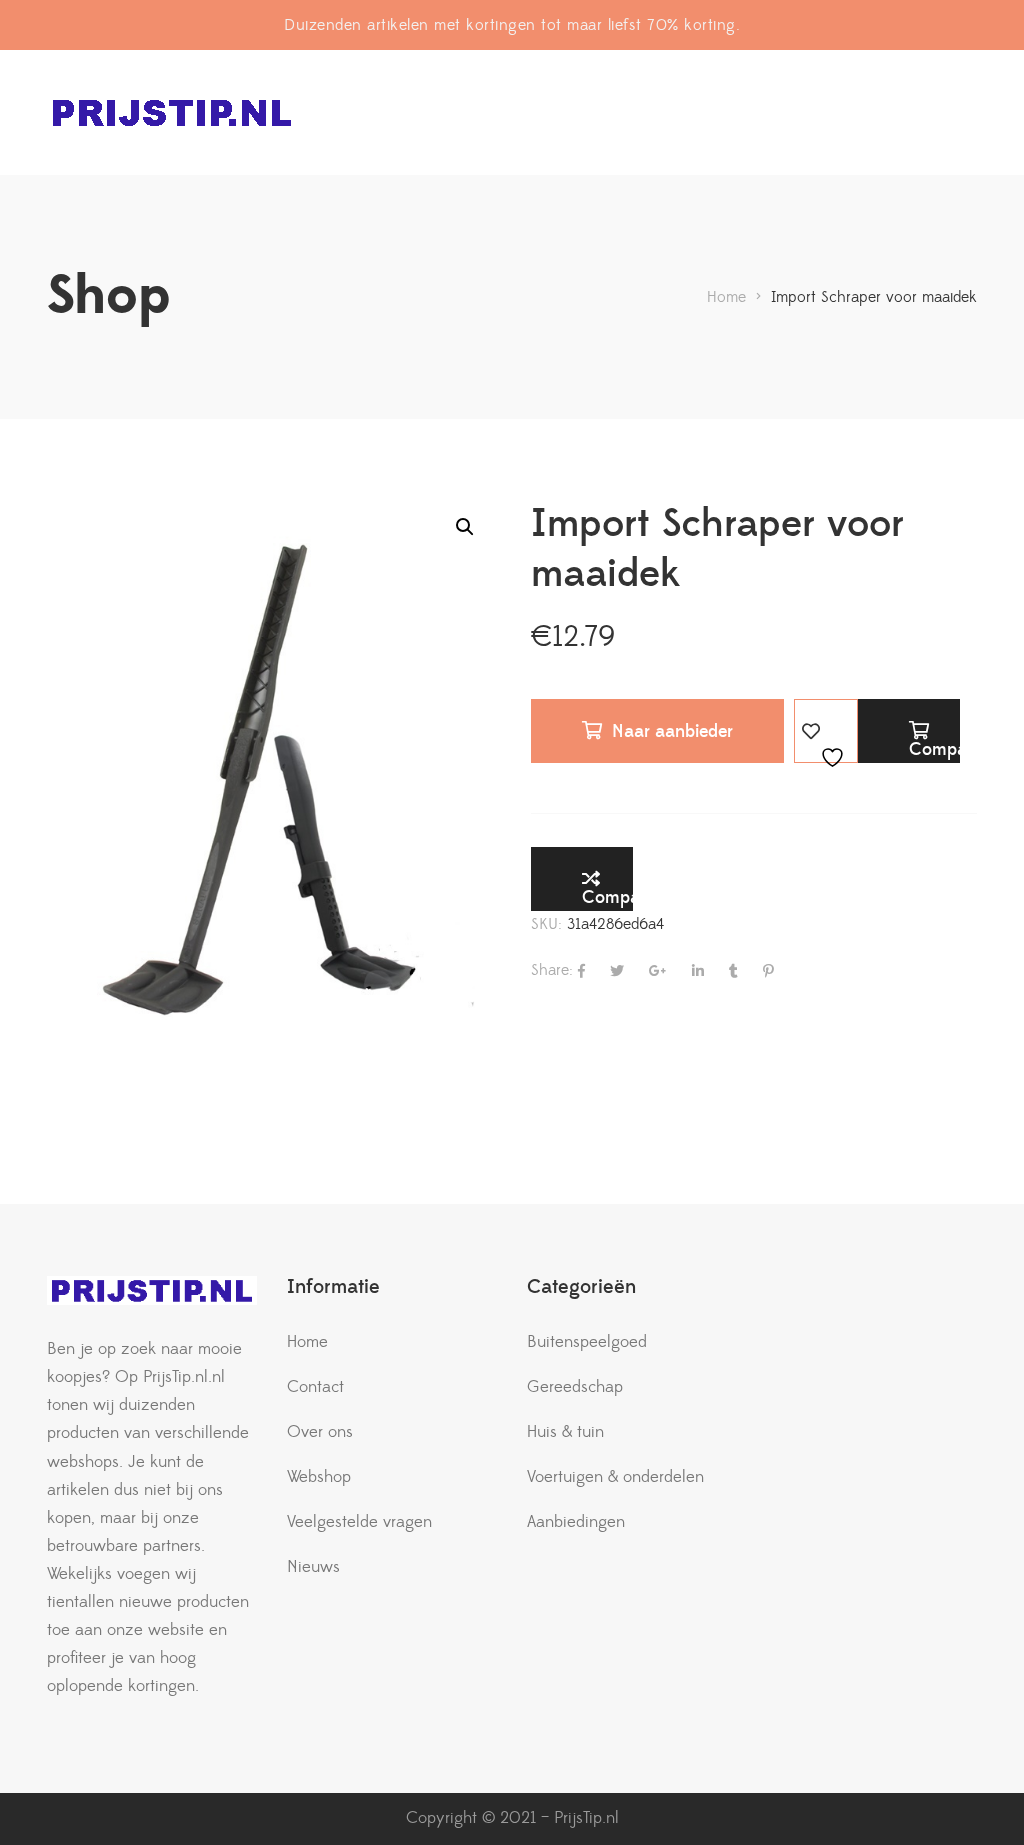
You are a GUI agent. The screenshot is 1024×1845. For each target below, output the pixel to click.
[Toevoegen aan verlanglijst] (826, 731)
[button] (465, 527)
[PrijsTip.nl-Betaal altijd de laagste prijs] (172, 112)
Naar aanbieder (672, 731)
